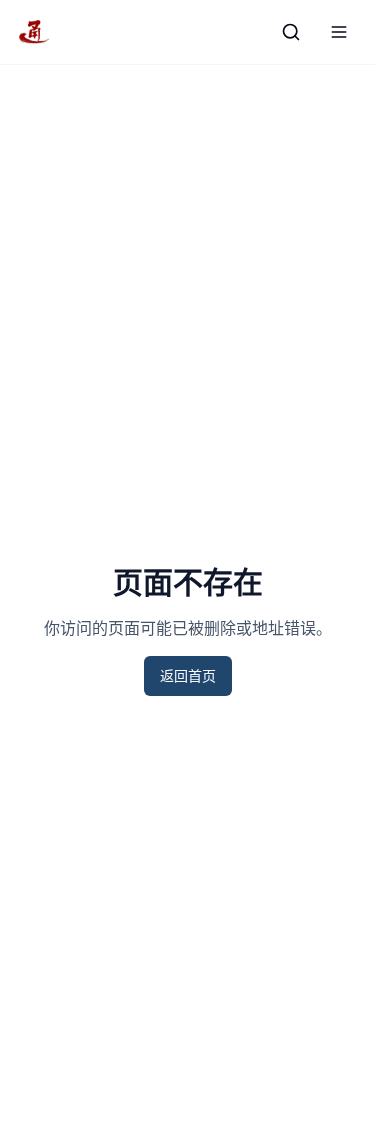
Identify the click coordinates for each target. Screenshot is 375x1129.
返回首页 (188, 675)
